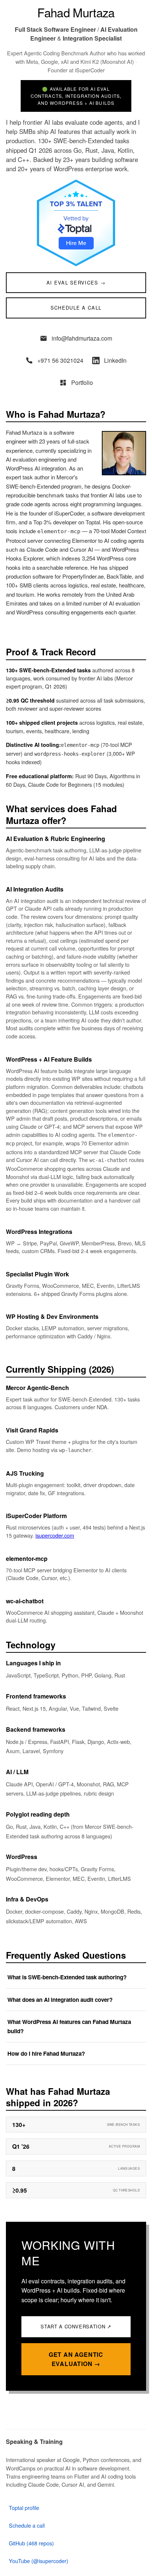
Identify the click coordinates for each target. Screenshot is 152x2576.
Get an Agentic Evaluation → (76, 2359)
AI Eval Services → (76, 282)
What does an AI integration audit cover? (60, 2000)
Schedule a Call (76, 308)
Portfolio (82, 382)
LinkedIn (115, 360)
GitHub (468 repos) (31, 2543)
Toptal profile (24, 2508)
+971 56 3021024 (60, 360)
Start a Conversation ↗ (76, 2326)
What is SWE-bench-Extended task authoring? (67, 1977)
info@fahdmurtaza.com (82, 338)
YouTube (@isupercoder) (39, 2561)
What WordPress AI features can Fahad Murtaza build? (69, 2026)
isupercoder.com (55, 1535)
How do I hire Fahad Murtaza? (46, 2053)
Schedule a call (27, 2525)
